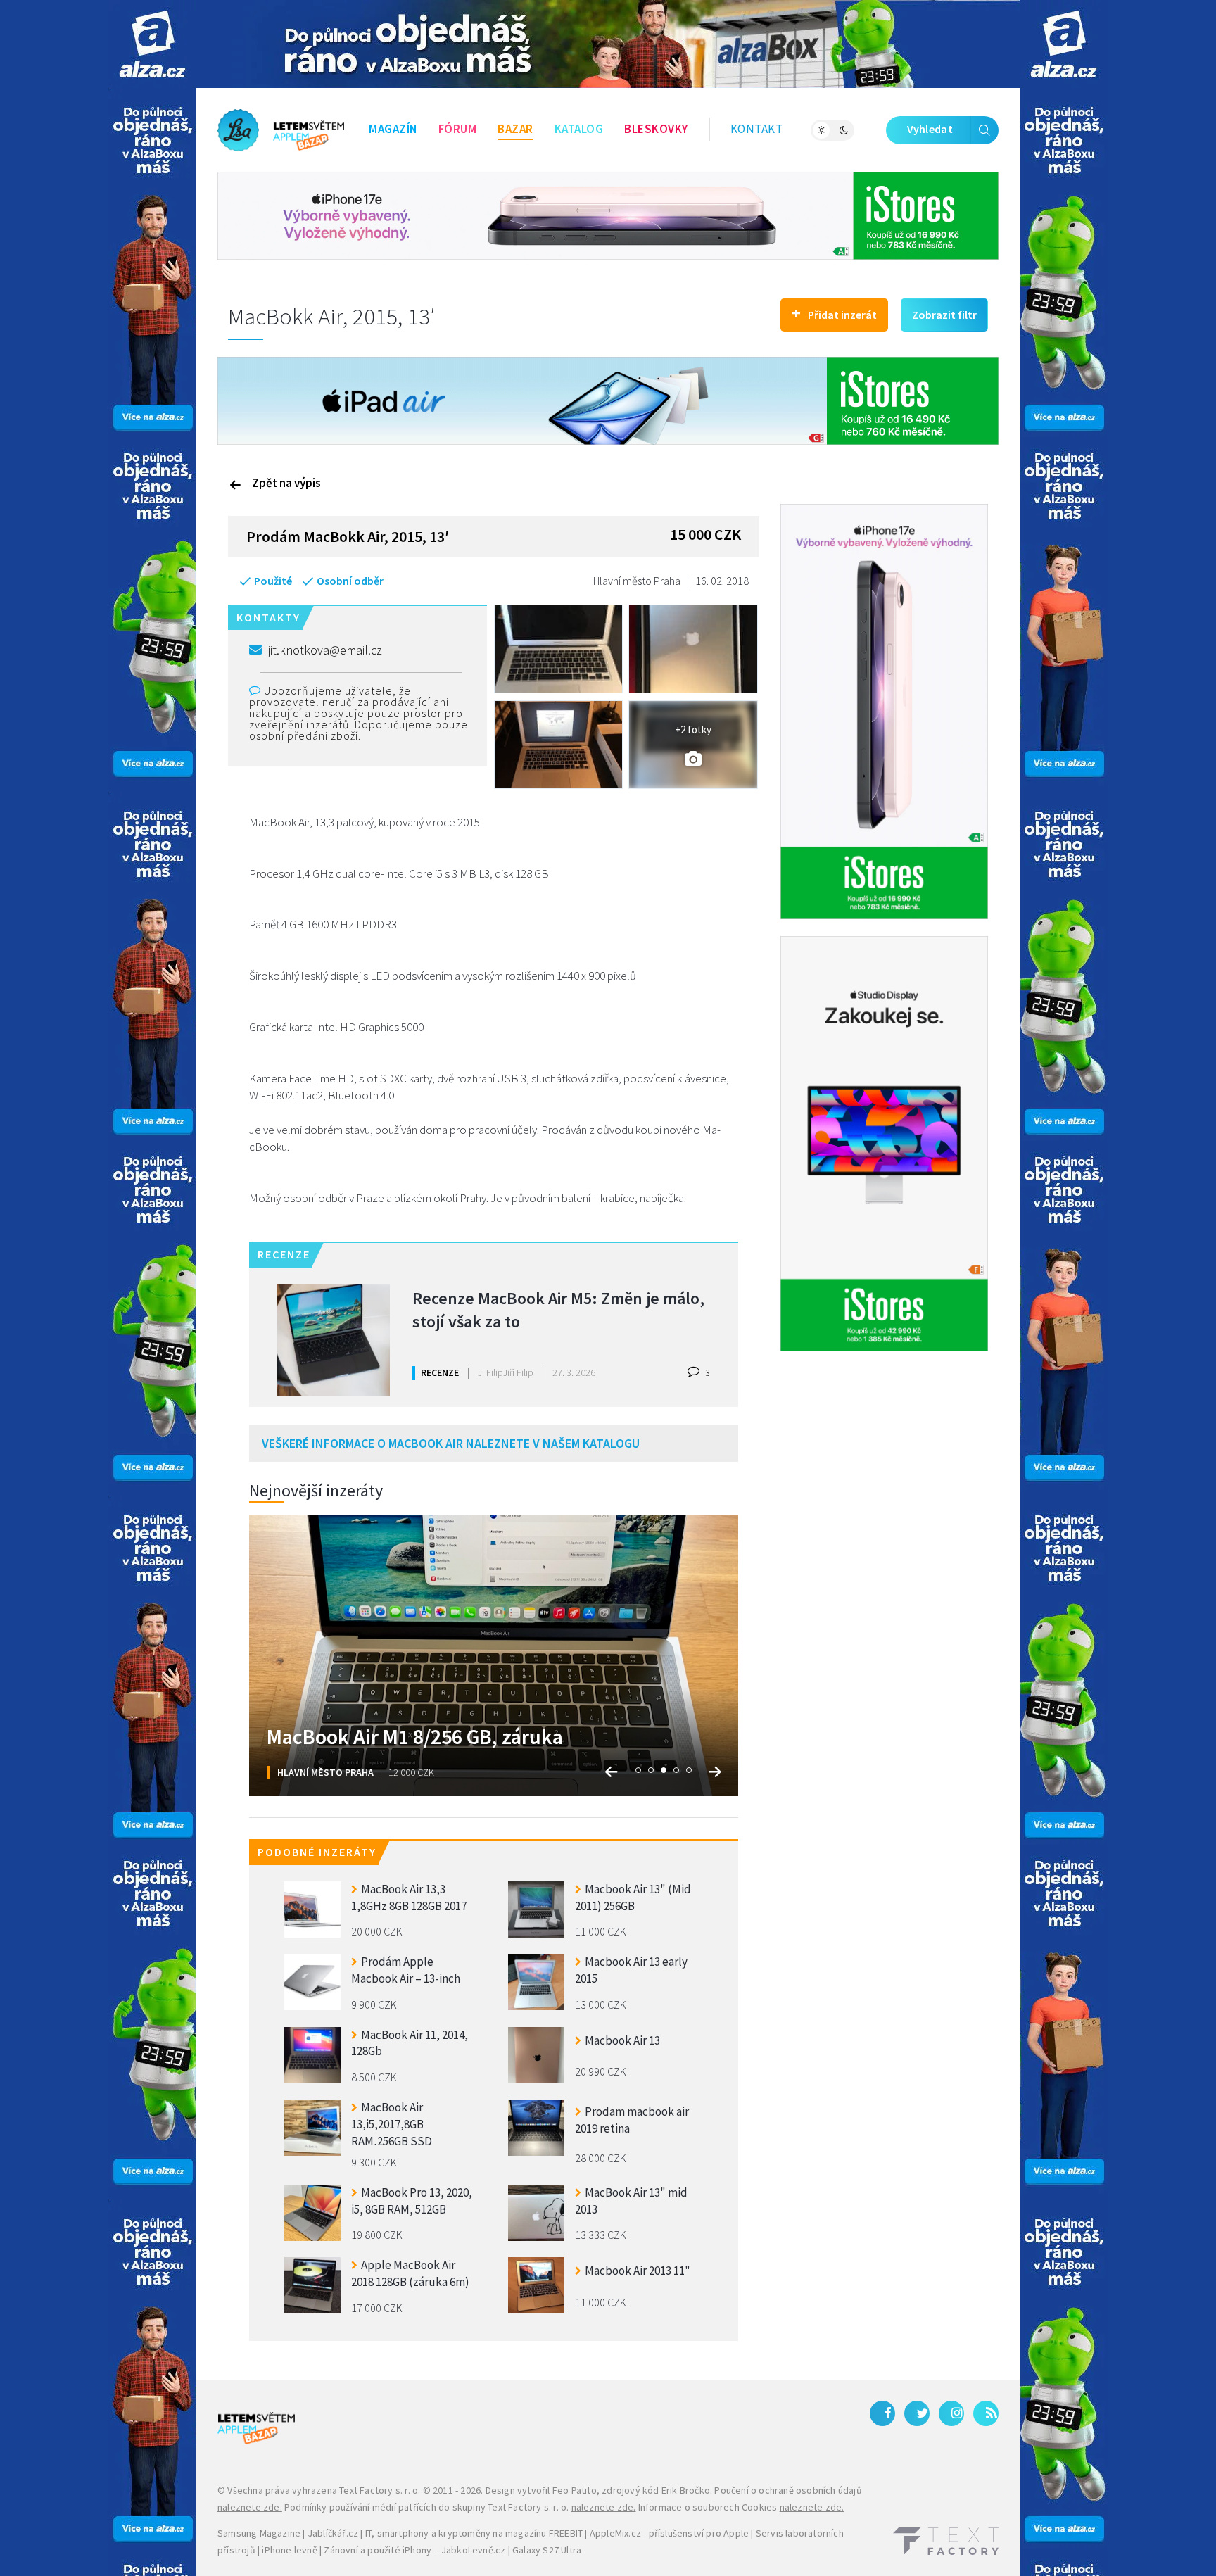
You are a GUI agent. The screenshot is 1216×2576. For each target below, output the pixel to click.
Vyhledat (930, 129)
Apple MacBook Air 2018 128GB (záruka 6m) (410, 2273)
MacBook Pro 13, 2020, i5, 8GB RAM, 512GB (412, 2201)
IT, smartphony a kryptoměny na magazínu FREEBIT (474, 2533)
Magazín (393, 129)
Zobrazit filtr (944, 315)
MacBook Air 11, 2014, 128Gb (410, 2043)
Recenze (440, 1372)
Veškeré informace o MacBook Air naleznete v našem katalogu (451, 1443)
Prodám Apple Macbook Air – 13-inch (406, 1970)
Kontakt (757, 129)
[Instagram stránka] (951, 2413)
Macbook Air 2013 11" (638, 2271)
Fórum (458, 129)
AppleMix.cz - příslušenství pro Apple (669, 2533)
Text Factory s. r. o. (380, 2490)
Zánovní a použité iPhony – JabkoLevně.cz (414, 2550)
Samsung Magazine (259, 2533)
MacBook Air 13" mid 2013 (631, 2201)
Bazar (515, 129)
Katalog (579, 129)
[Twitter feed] (917, 2413)
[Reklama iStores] (608, 215)
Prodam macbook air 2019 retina (632, 2120)
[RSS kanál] (986, 2413)
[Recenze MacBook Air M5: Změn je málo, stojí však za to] (334, 1340)
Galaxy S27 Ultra (547, 2550)
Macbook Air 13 (622, 2040)
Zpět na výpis (286, 483)
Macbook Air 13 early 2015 (631, 1970)
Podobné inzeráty (317, 1852)
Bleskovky (656, 129)
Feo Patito (575, 2490)
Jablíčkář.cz (333, 2533)
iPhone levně (289, 2550)
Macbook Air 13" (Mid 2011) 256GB (633, 1898)
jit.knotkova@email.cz (325, 650)
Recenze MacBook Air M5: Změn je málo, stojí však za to (558, 1310)
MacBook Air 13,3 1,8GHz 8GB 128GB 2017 (409, 1898)
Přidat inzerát (834, 313)
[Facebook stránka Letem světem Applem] (882, 2413)
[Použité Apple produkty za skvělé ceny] (281, 130)
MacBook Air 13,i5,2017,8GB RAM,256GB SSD (392, 2122)
